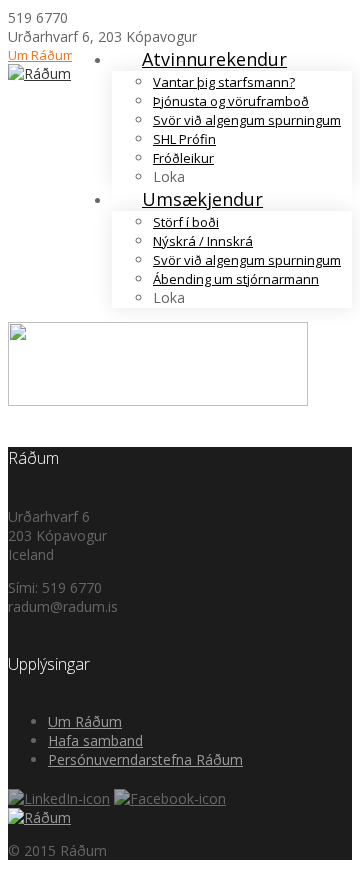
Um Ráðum (41, 55)
